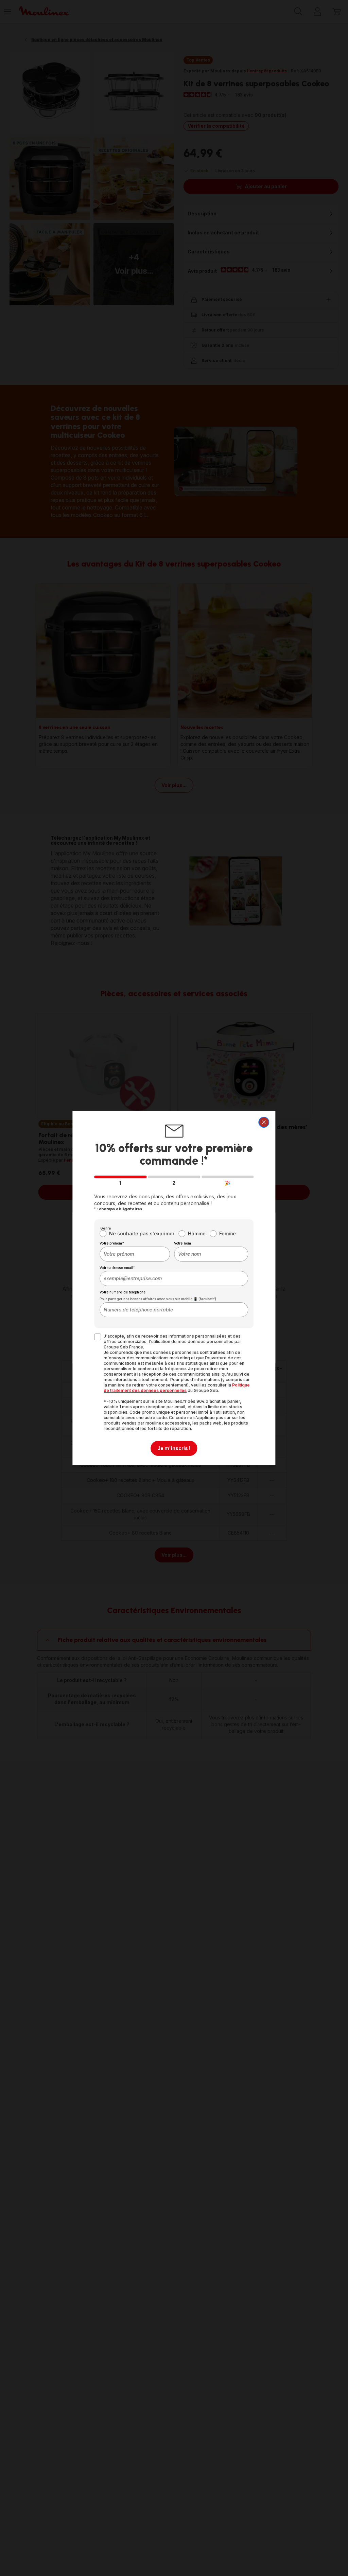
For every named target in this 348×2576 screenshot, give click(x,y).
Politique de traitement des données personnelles (177, 1388)
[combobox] (135, 1254)
